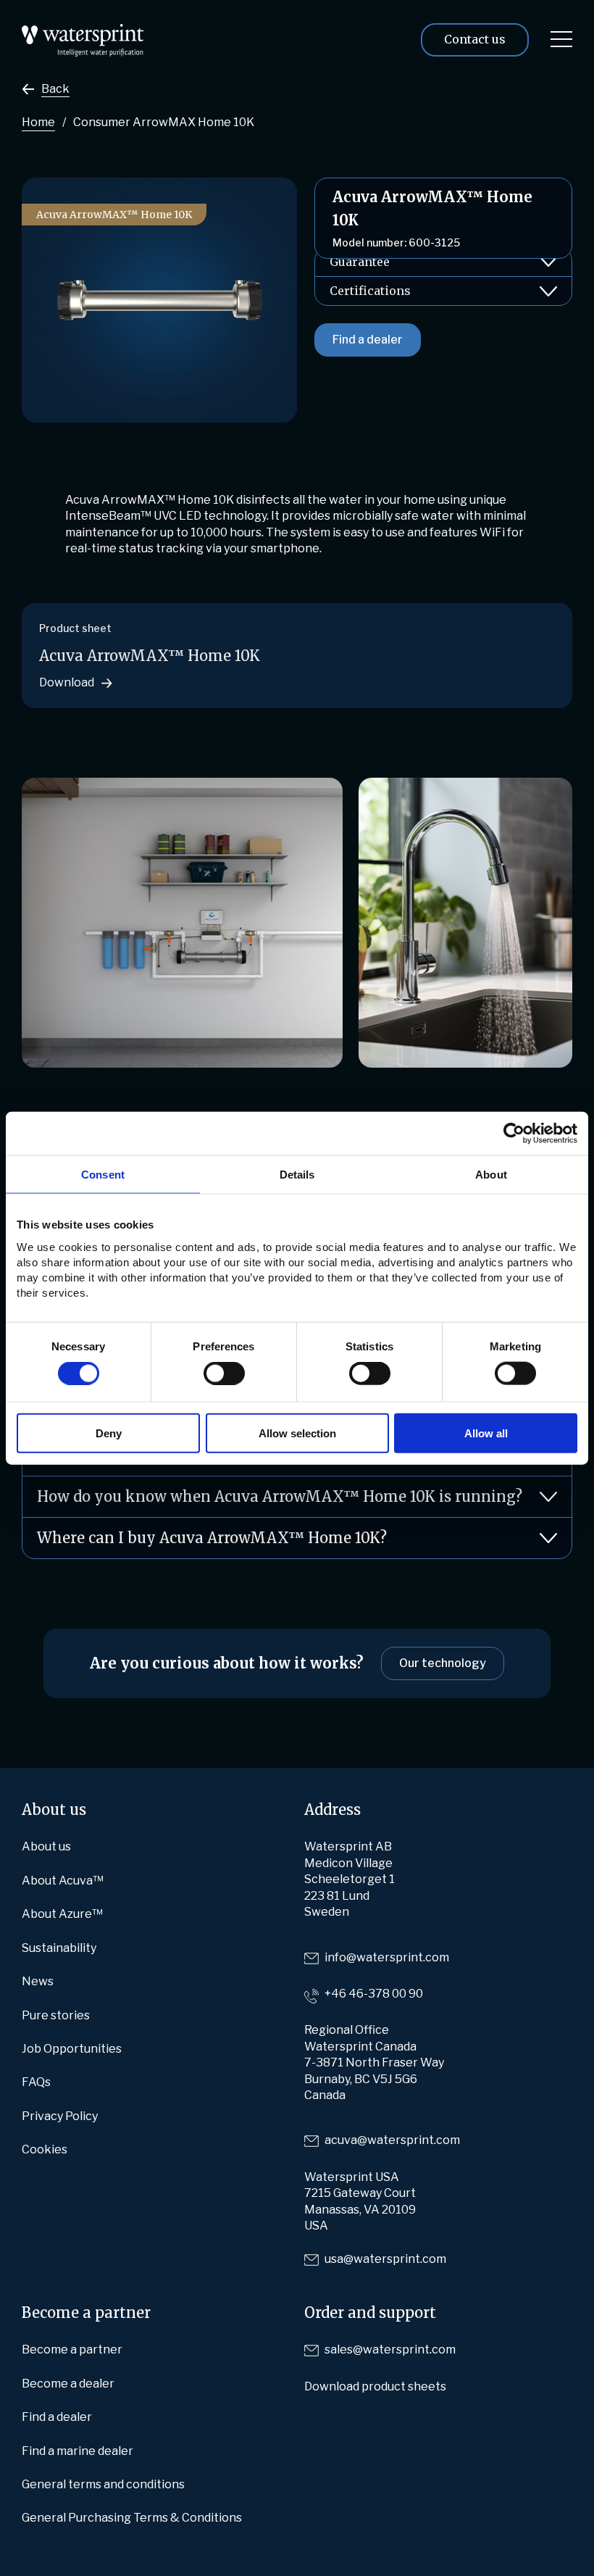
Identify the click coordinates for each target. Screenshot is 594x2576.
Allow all (486, 1433)
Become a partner (72, 2349)
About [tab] (491, 1175)
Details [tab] (297, 1175)
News (38, 1981)
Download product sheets (375, 2386)
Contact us (475, 39)
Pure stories (56, 2015)
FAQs (36, 2082)
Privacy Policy (60, 2116)
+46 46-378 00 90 (374, 1994)
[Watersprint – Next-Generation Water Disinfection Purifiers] (83, 32)
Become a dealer (68, 2384)
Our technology (443, 1663)
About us (46, 1846)
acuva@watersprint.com (392, 2140)
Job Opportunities (72, 2049)
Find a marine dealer (78, 2451)
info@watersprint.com (387, 1957)
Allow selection (297, 1433)
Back (55, 89)
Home (38, 122)
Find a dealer (368, 340)
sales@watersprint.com (390, 2349)
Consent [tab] (103, 1175)
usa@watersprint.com (385, 2259)
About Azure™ (62, 1914)
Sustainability (59, 1948)
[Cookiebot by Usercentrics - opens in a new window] (514, 1134)
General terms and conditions (103, 2484)
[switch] (224, 1374)
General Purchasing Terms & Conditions (132, 2518)
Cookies (45, 2149)
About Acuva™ (63, 1881)
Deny (109, 1433)
